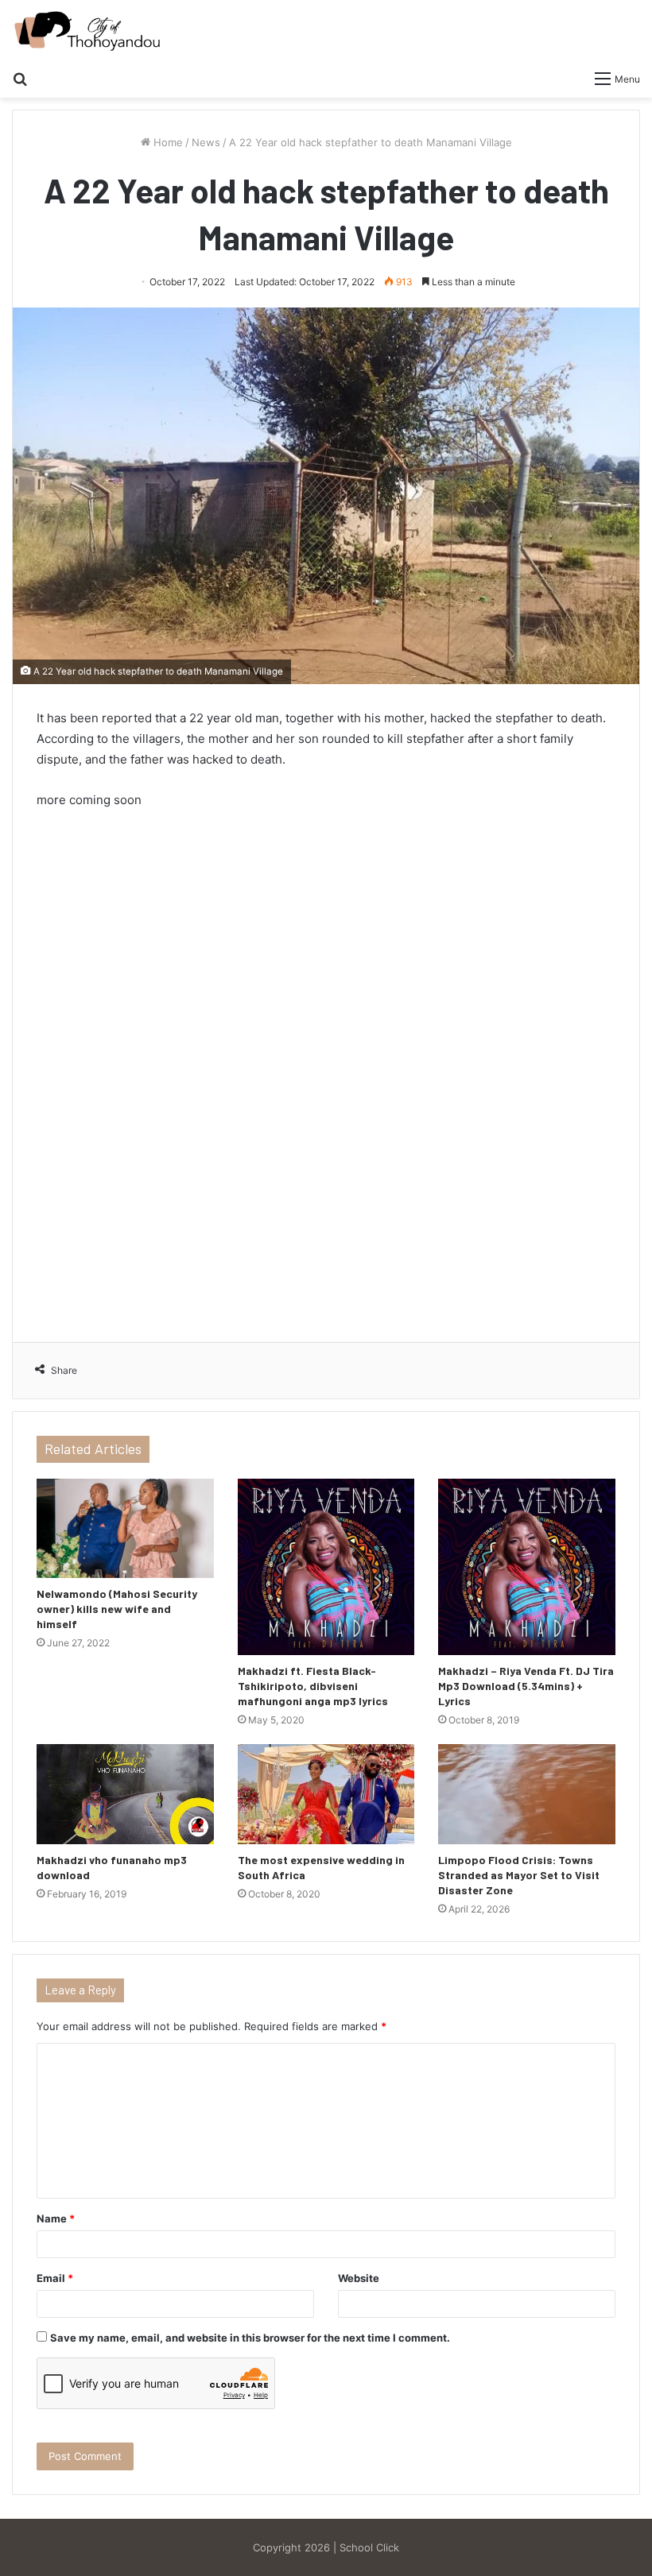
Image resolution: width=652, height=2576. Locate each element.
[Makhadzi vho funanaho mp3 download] (125, 1794)
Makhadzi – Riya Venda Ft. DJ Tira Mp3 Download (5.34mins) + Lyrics (526, 1686)
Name (56, 2218)
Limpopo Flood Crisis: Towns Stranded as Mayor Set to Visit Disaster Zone (519, 1875)
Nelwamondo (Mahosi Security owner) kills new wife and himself (117, 1609)
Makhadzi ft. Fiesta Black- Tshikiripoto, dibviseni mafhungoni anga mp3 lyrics (313, 1686)
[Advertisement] (326, 1069)
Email (55, 2278)
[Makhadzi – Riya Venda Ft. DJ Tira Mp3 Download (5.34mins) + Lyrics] (527, 1567)
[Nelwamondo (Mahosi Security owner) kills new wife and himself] (125, 1529)
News (206, 142)
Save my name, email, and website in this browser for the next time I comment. (250, 2338)
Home (167, 142)
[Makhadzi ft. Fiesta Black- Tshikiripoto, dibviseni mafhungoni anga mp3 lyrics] (326, 1567)
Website (359, 2278)
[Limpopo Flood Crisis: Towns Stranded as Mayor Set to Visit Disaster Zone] (527, 1794)
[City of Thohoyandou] (87, 31)
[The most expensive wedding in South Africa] (326, 1794)
